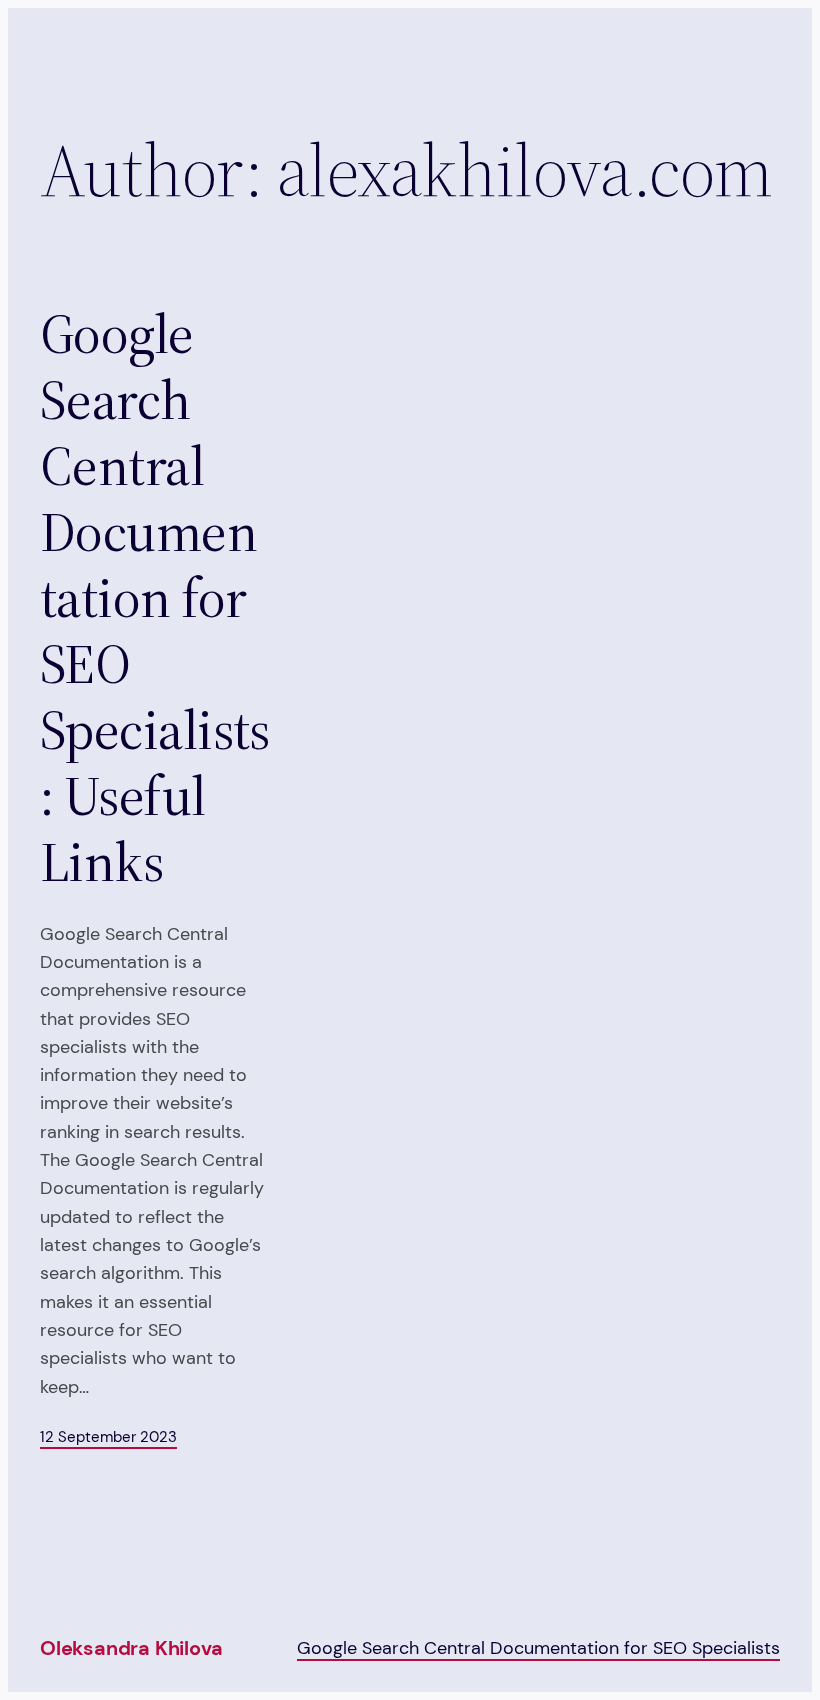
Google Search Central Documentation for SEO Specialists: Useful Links (155, 598)
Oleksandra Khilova (131, 1648)
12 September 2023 (108, 1437)
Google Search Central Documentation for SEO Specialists (538, 1647)
